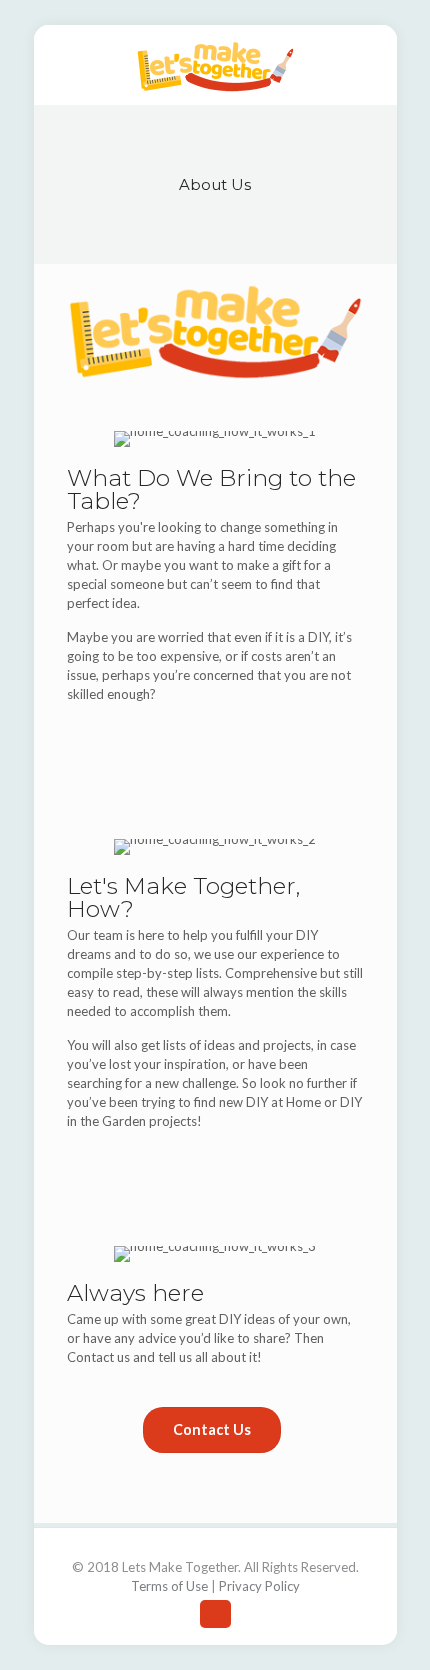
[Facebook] (215, 1614)
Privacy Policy (259, 1586)
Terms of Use (169, 1586)
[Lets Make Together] (215, 65)
